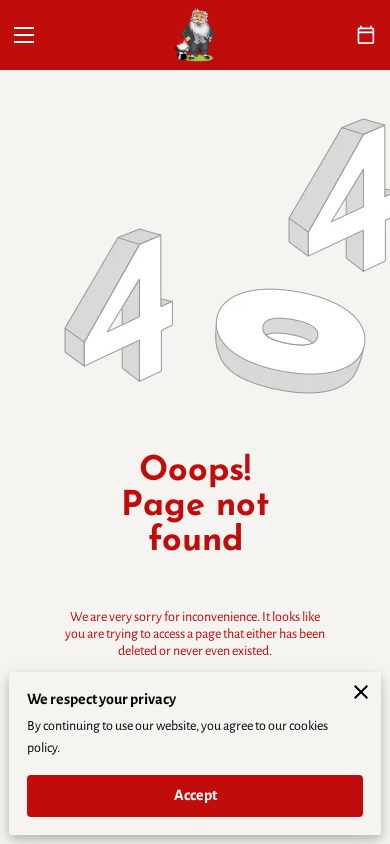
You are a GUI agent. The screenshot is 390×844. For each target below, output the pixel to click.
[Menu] (24, 35)
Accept (195, 795)
